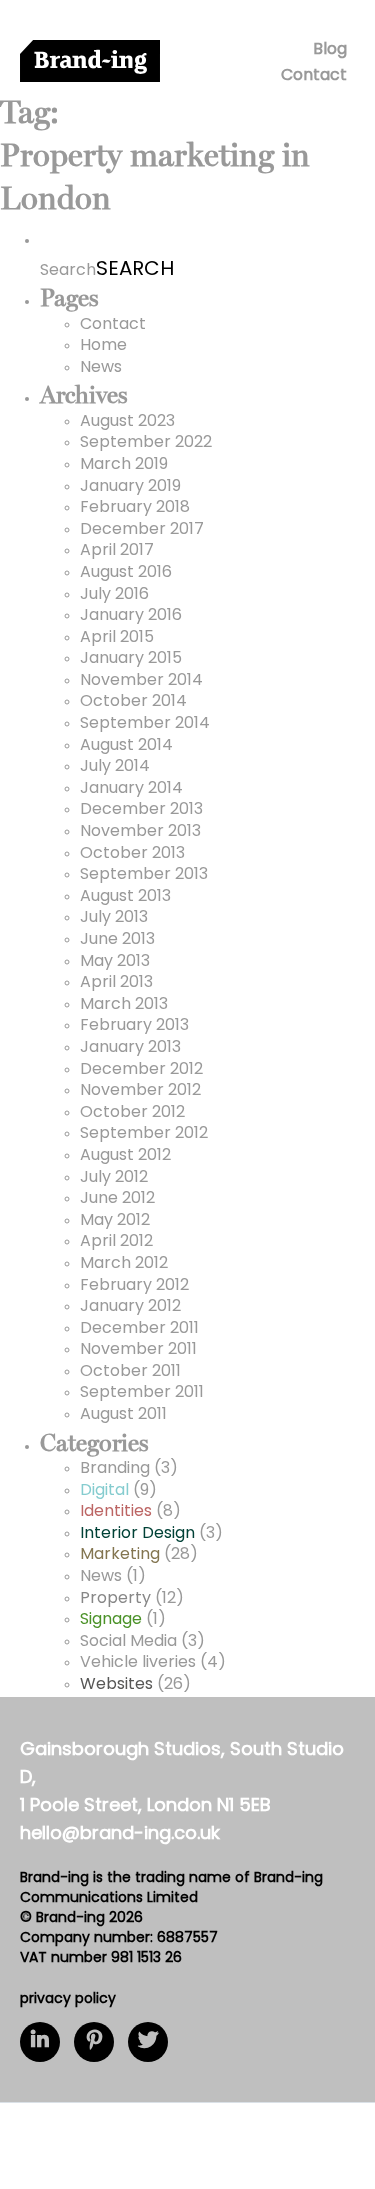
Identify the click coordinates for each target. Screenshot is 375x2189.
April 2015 (117, 638)
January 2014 (131, 789)
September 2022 (146, 443)
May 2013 (115, 962)
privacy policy (68, 1999)
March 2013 (124, 1005)
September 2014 (145, 724)
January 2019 (130, 487)
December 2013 (141, 810)
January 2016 (131, 616)
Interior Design (137, 1534)
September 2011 (142, 1393)
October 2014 (133, 702)
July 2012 (114, 1178)
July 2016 (114, 595)
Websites (116, 1685)
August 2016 (126, 573)
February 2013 (134, 1026)
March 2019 (124, 465)
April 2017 (117, 551)
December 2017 (142, 530)
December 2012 (141, 1070)
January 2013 (130, 1048)
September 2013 (144, 875)
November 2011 (138, 1350)
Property (115, 1599)
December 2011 (139, 1329)
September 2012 (144, 1134)
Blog (330, 50)
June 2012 (117, 1199)
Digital (104, 1491)
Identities (116, 1512)
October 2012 (132, 1113)
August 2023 (127, 422)
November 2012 (140, 1091)
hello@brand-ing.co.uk (120, 1835)
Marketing (120, 1555)
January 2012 (130, 1307)
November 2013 (140, 832)
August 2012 (125, 1156)
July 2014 (115, 767)
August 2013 (125, 897)
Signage (111, 1620)
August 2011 (123, 1415)
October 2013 (132, 854)
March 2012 (124, 1264)
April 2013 (116, 983)
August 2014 (126, 746)
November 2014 (141, 681)
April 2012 (116, 1242)
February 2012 (134, 1286)
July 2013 (114, 918)
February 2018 (135, 508)
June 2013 (117, 940)
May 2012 (115, 1221)
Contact (314, 76)
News (101, 368)
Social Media (128, 1642)
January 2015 (131, 659)
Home (103, 346)
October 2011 (130, 1372)
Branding (115, 1469)
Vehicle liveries (138, 1663)
